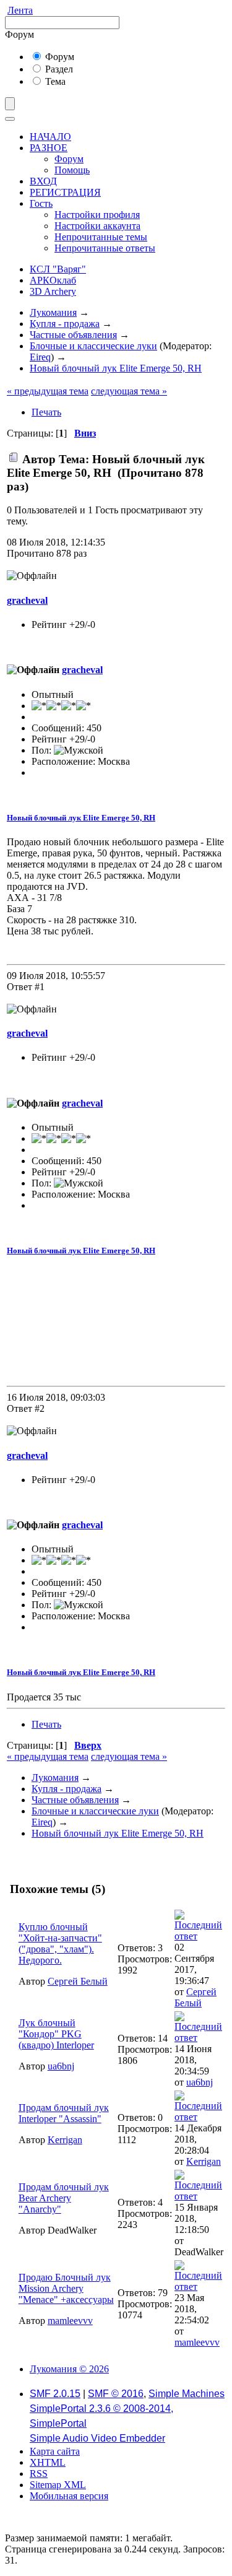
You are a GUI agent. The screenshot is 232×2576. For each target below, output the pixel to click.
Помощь (72, 170)
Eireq (40, 357)
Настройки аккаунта (97, 226)
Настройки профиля (97, 215)
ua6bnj (61, 2066)
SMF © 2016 (116, 2394)
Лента (20, 10)
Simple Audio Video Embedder (97, 2438)
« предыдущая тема (48, 391)
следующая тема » (129, 391)
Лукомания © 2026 (69, 2369)
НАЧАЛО (50, 137)
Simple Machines (187, 2394)
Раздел (58, 69)
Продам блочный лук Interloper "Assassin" (64, 2113)
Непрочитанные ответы (105, 248)
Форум (58, 57)
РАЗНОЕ (49, 148)
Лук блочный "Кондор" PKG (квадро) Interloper (56, 2034)
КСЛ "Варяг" (58, 269)
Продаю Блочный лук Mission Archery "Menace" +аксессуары (66, 2288)
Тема (54, 81)
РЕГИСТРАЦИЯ (65, 192)
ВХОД (43, 181)
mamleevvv (70, 2321)
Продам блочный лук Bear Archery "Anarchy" (64, 2198)
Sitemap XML (58, 2485)
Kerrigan (65, 2140)
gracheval (27, 600)
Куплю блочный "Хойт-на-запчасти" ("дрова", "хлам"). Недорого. (60, 1943)
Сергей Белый (78, 1981)
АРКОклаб (53, 280)
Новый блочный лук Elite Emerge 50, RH (81, 818)
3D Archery (53, 291)
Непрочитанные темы (101, 237)
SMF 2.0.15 (55, 2394)
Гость (41, 203)
